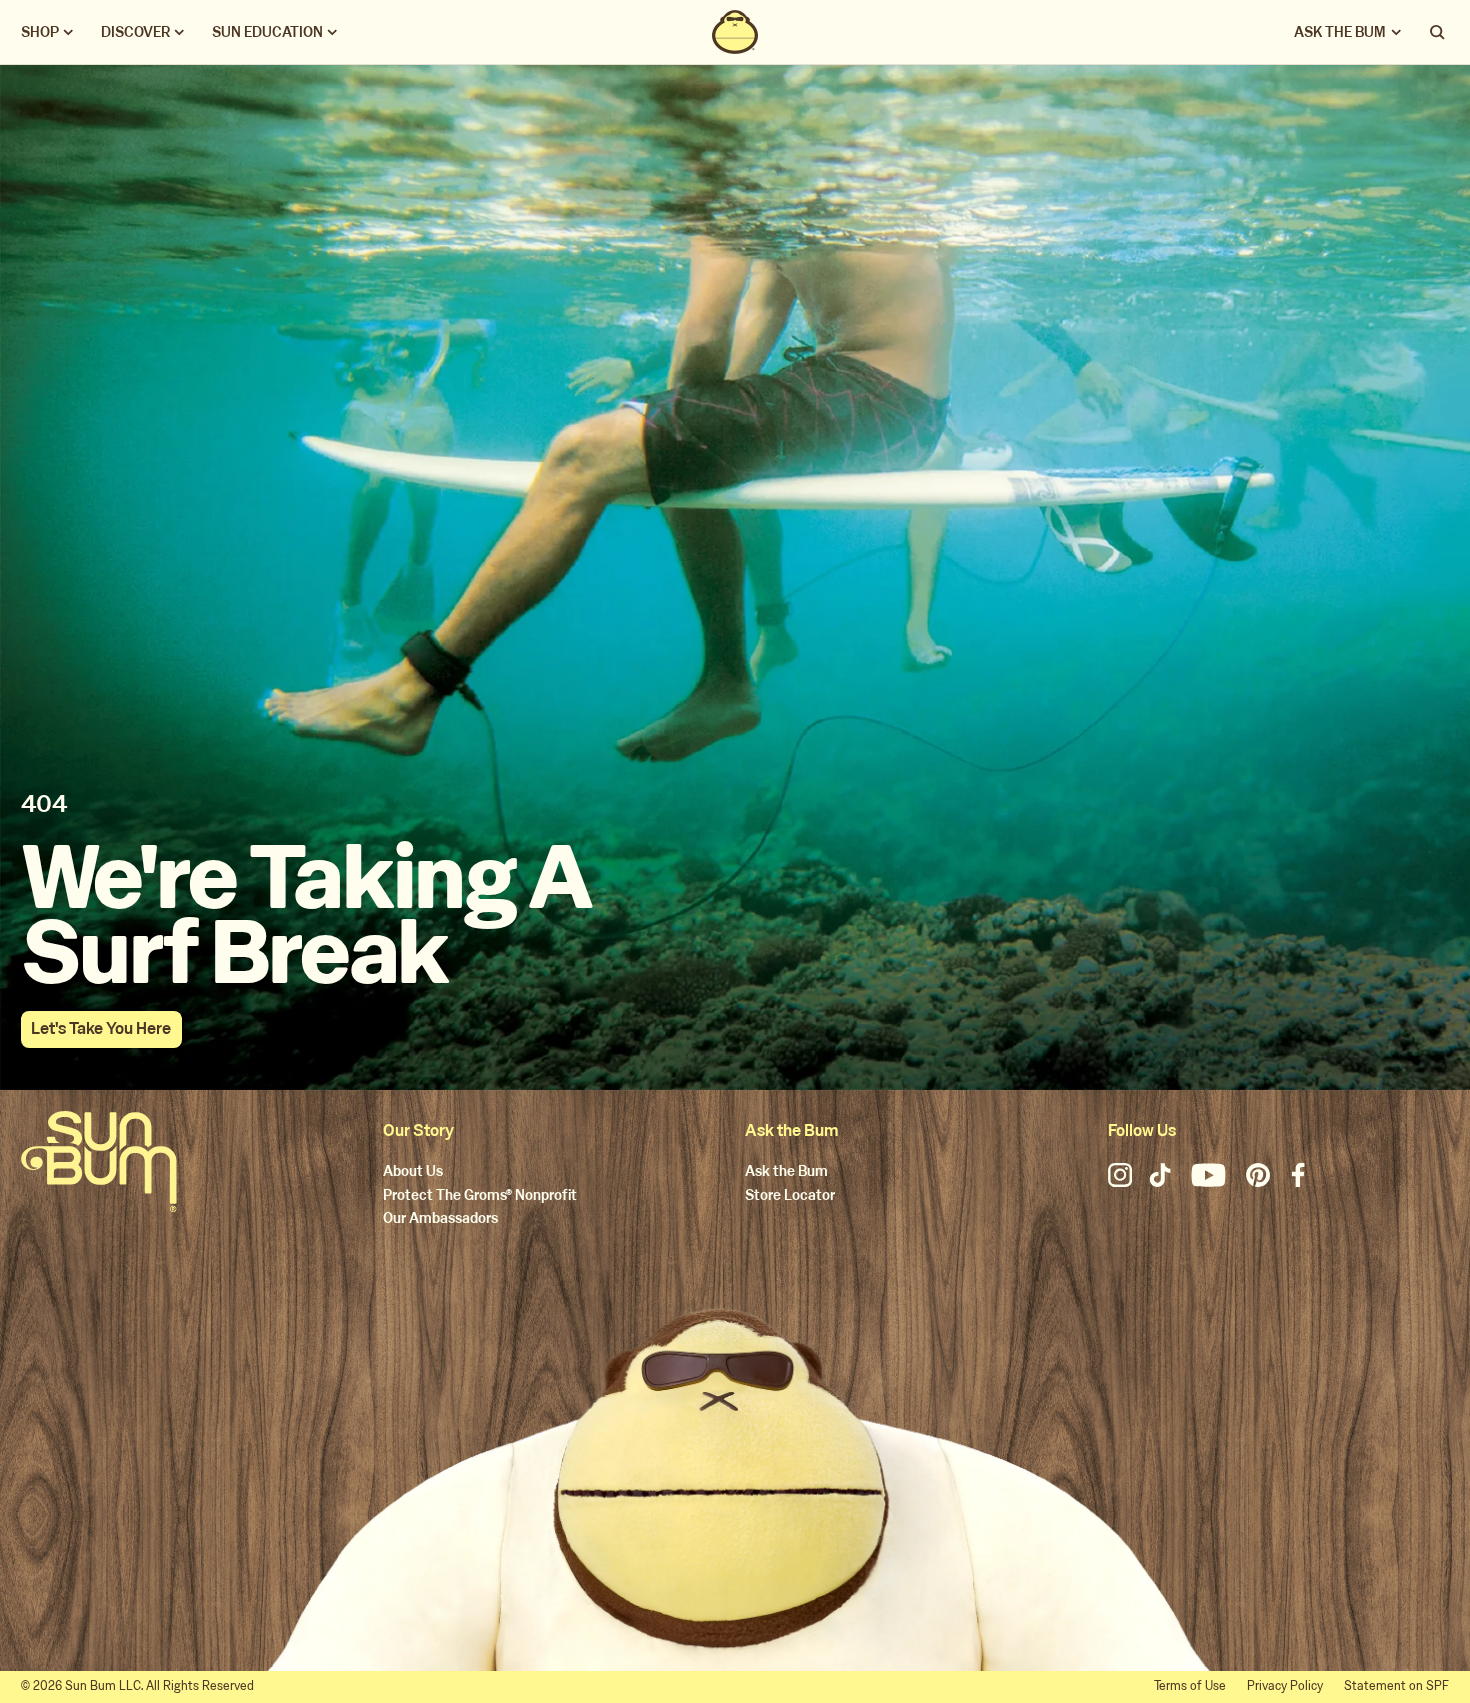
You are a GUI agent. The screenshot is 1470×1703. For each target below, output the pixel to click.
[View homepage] (735, 32)
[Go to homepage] (99, 1161)
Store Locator (790, 1196)
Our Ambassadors (440, 1219)
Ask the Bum (786, 1172)
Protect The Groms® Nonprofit (480, 1196)
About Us (413, 1172)
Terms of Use (1190, 1686)
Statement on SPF (1396, 1686)
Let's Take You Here (101, 1028)
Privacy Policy (1285, 1686)
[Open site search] (1439, 32)
